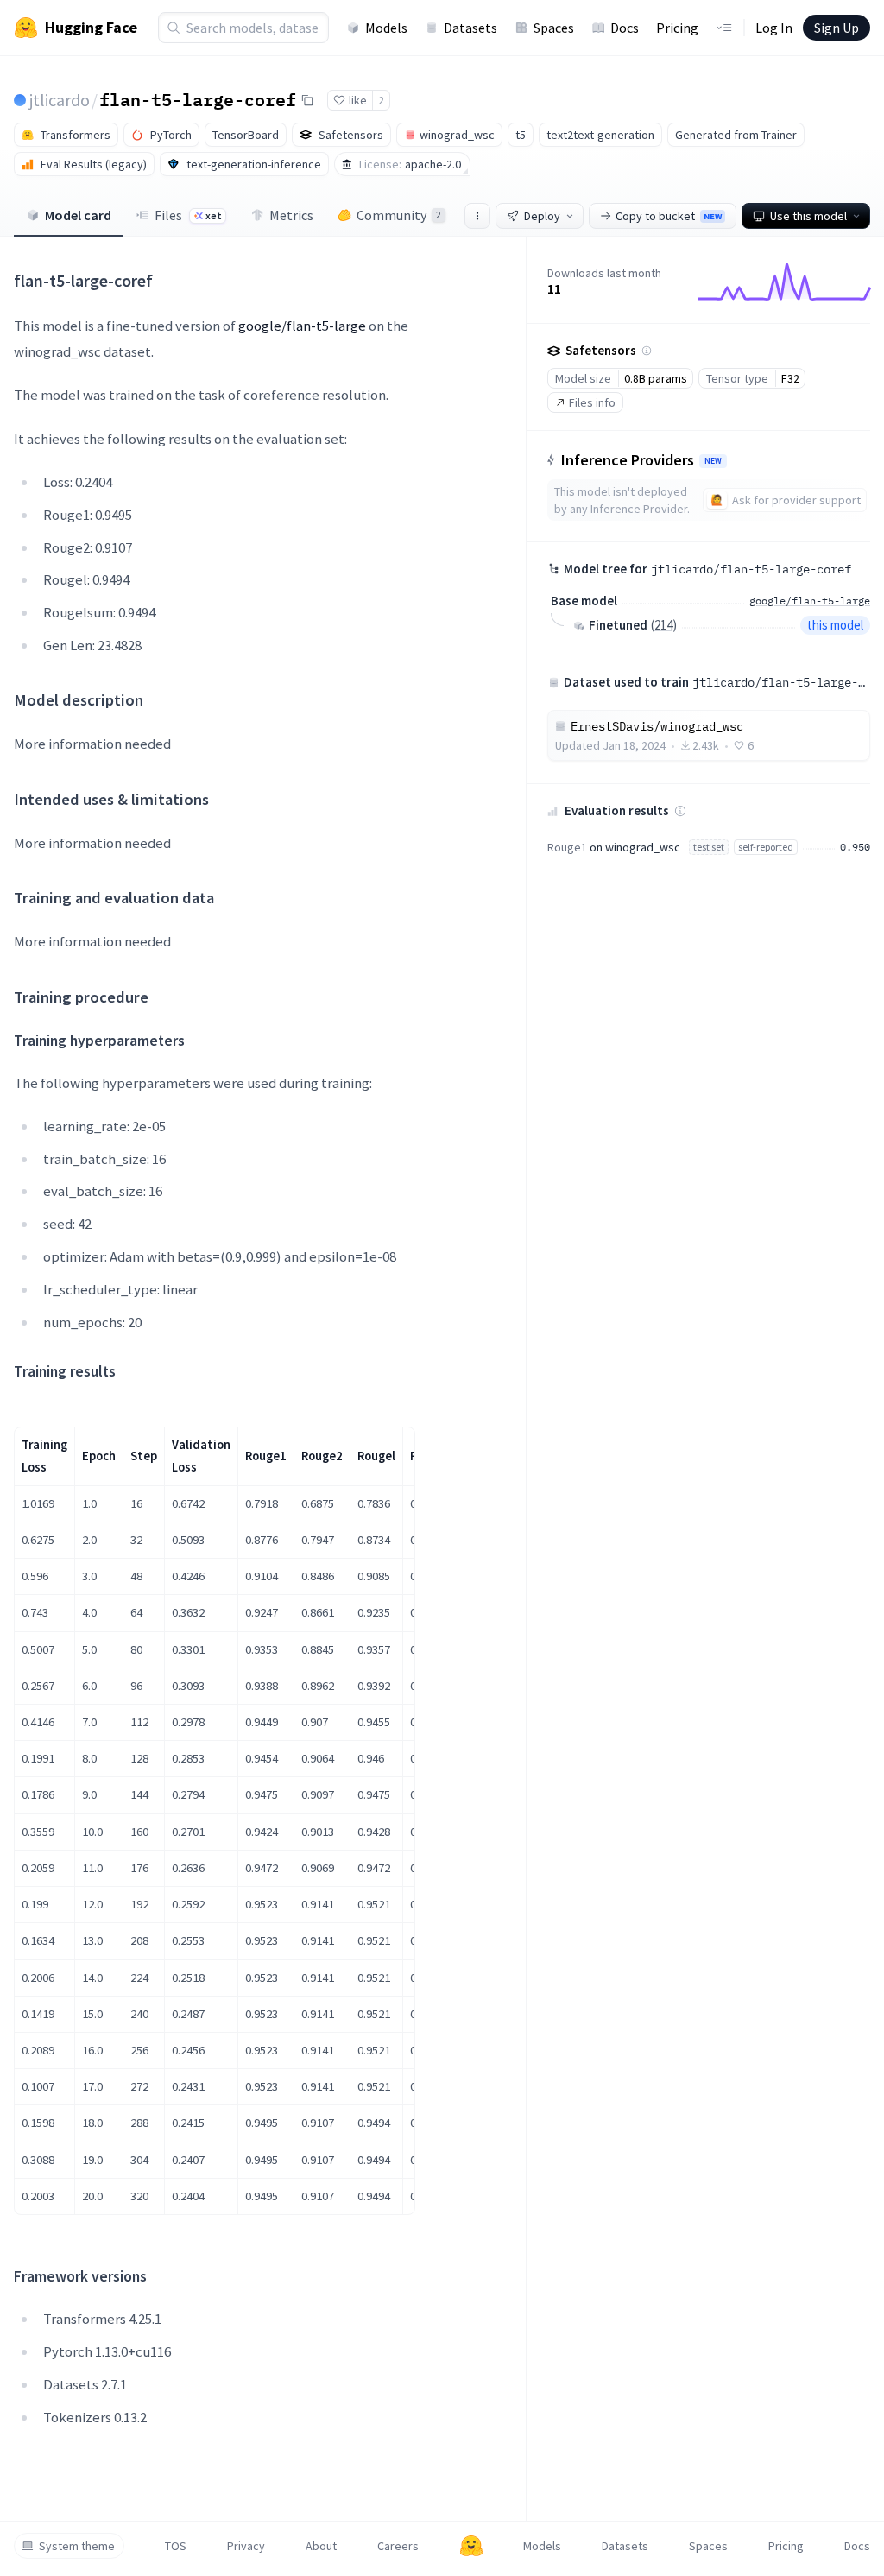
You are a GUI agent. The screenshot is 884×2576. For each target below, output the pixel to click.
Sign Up (837, 28)
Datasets (470, 28)
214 (663, 625)
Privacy (246, 2546)
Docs (625, 28)
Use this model (808, 216)
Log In (774, 28)
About (321, 2546)
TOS (176, 2546)
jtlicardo (60, 100)
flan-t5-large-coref (198, 99)
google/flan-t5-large (302, 326)
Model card (78, 215)
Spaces (554, 28)
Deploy (542, 216)
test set (709, 847)
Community (399, 215)
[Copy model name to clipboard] (307, 100)
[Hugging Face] (471, 2546)
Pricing (677, 28)
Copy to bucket (669, 216)
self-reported (766, 847)
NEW (713, 461)
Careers (398, 2546)
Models (386, 28)
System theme (77, 2546)
